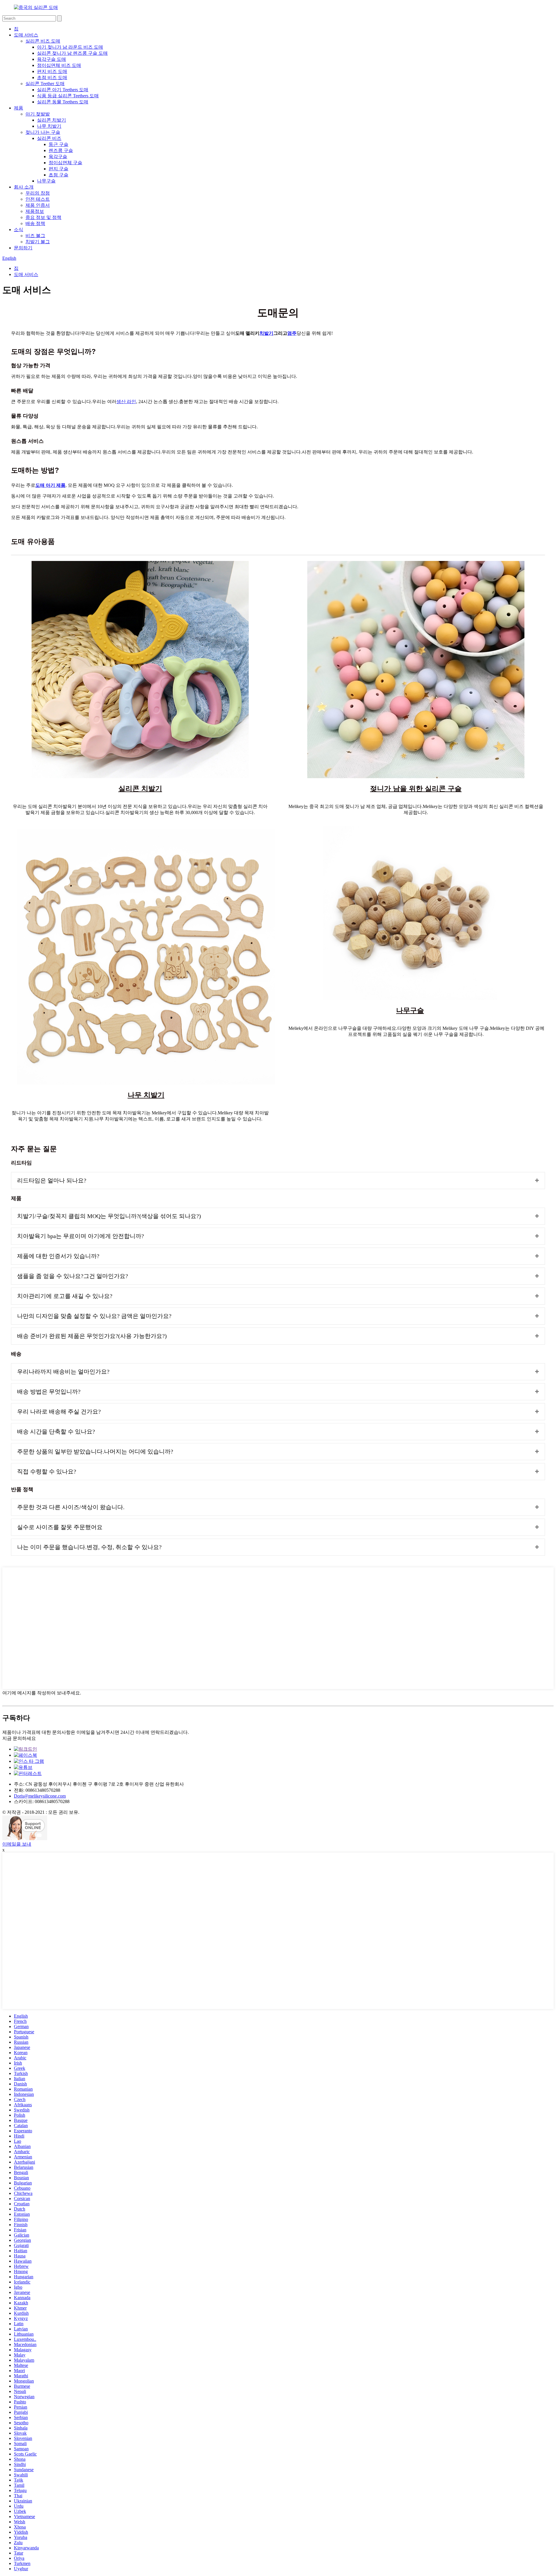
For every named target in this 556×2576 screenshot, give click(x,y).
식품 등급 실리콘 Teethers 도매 (68, 96)
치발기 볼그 (38, 242)
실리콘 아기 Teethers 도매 (63, 90)
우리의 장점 (38, 193)
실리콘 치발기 (52, 120)
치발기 (266, 333)
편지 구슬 (58, 169)
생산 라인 (126, 402)
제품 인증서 (38, 205)
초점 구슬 (58, 175)
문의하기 (23, 248)
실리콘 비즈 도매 (43, 41)
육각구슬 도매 (52, 59)
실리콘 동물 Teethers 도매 (63, 102)
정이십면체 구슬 (65, 163)
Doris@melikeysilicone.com (40, 1796)
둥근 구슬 (58, 144)
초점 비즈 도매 (52, 77)
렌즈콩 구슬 (61, 150)
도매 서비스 (26, 35)
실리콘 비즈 (49, 138)
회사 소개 (24, 187)
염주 (292, 333)
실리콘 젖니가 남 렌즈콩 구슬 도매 (72, 53)
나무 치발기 (49, 126)
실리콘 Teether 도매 (45, 84)
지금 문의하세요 (19, 1738)
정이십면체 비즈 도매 (59, 65)
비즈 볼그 (35, 236)
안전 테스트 (38, 199)
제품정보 (35, 211)
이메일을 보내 (17, 1844)
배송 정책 (35, 223)
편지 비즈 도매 (52, 71)
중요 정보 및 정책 (43, 217)
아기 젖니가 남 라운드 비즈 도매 (70, 47)
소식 (19, 230)
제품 (19, 108)
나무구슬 (46, 181)
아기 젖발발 (38, 114)
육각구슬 (58, 157)
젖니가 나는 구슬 (43, 132)
